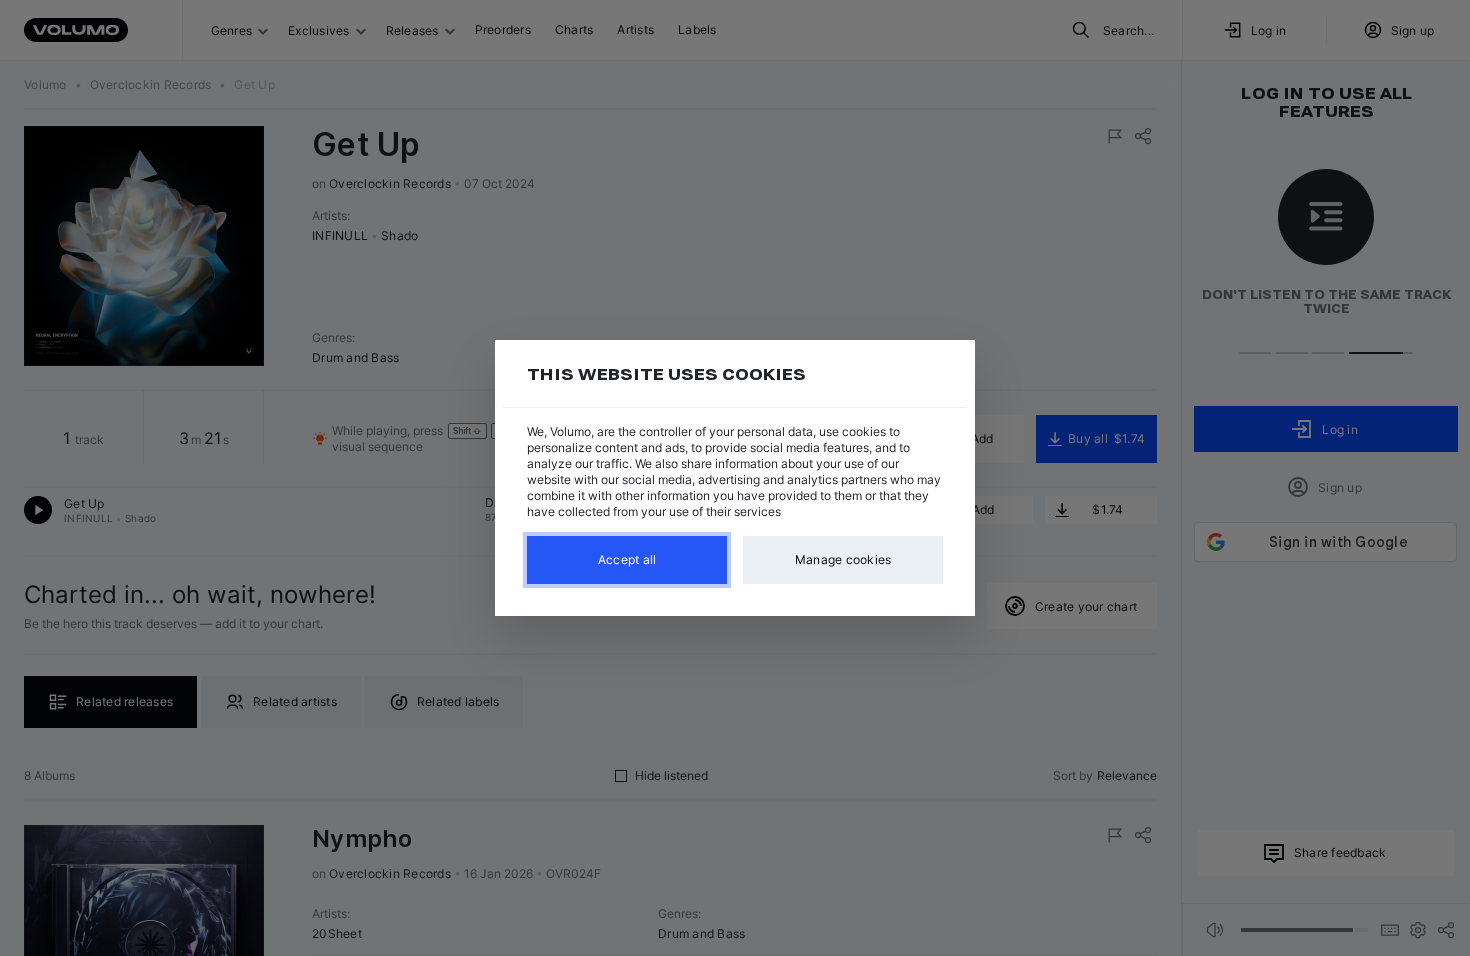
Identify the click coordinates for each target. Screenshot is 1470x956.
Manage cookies (843, 559)
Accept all (627, 559)
